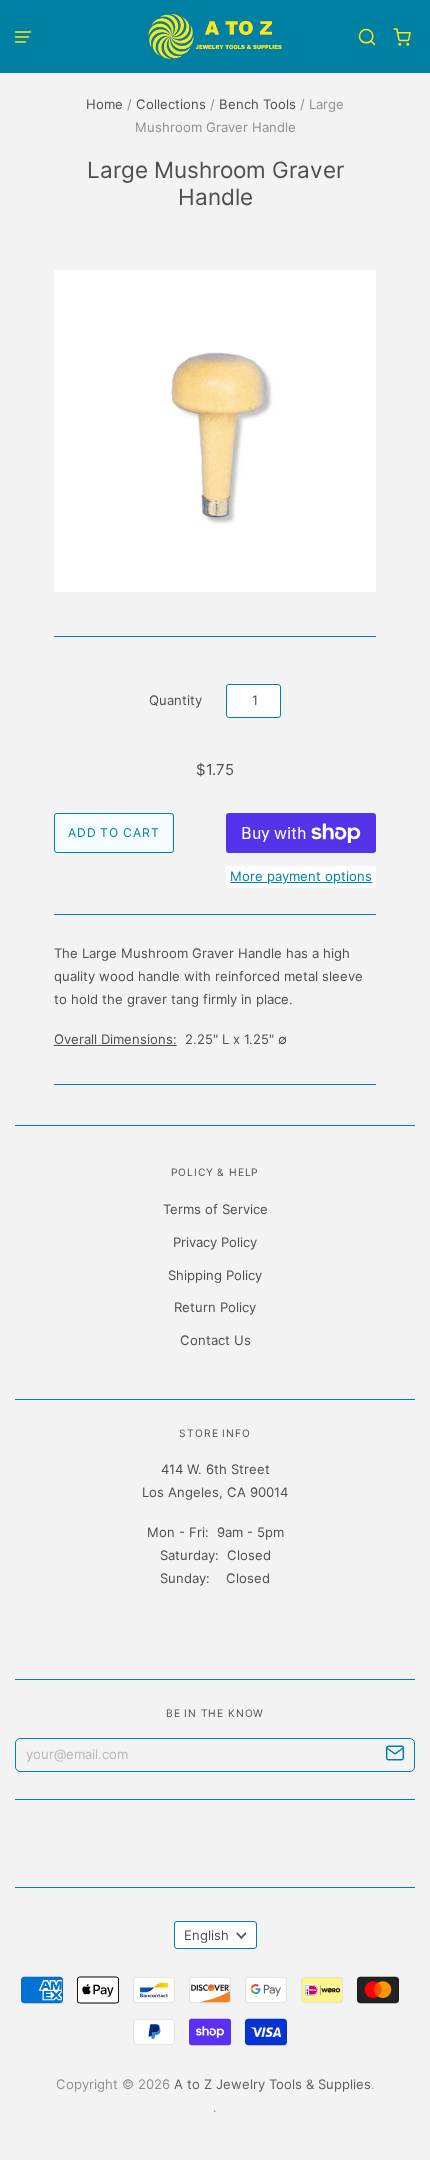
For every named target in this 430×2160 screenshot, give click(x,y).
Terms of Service (215, 1209)
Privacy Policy (215, 1242)
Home (104, 104)
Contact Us (215, 1340)
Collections (171, 104)
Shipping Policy (215, 1275)
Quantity (175, 700)
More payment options (301, 876)
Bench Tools (257, 104)
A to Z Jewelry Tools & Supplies (272, 2084)
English (206, 1935)
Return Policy (215, 1307)
